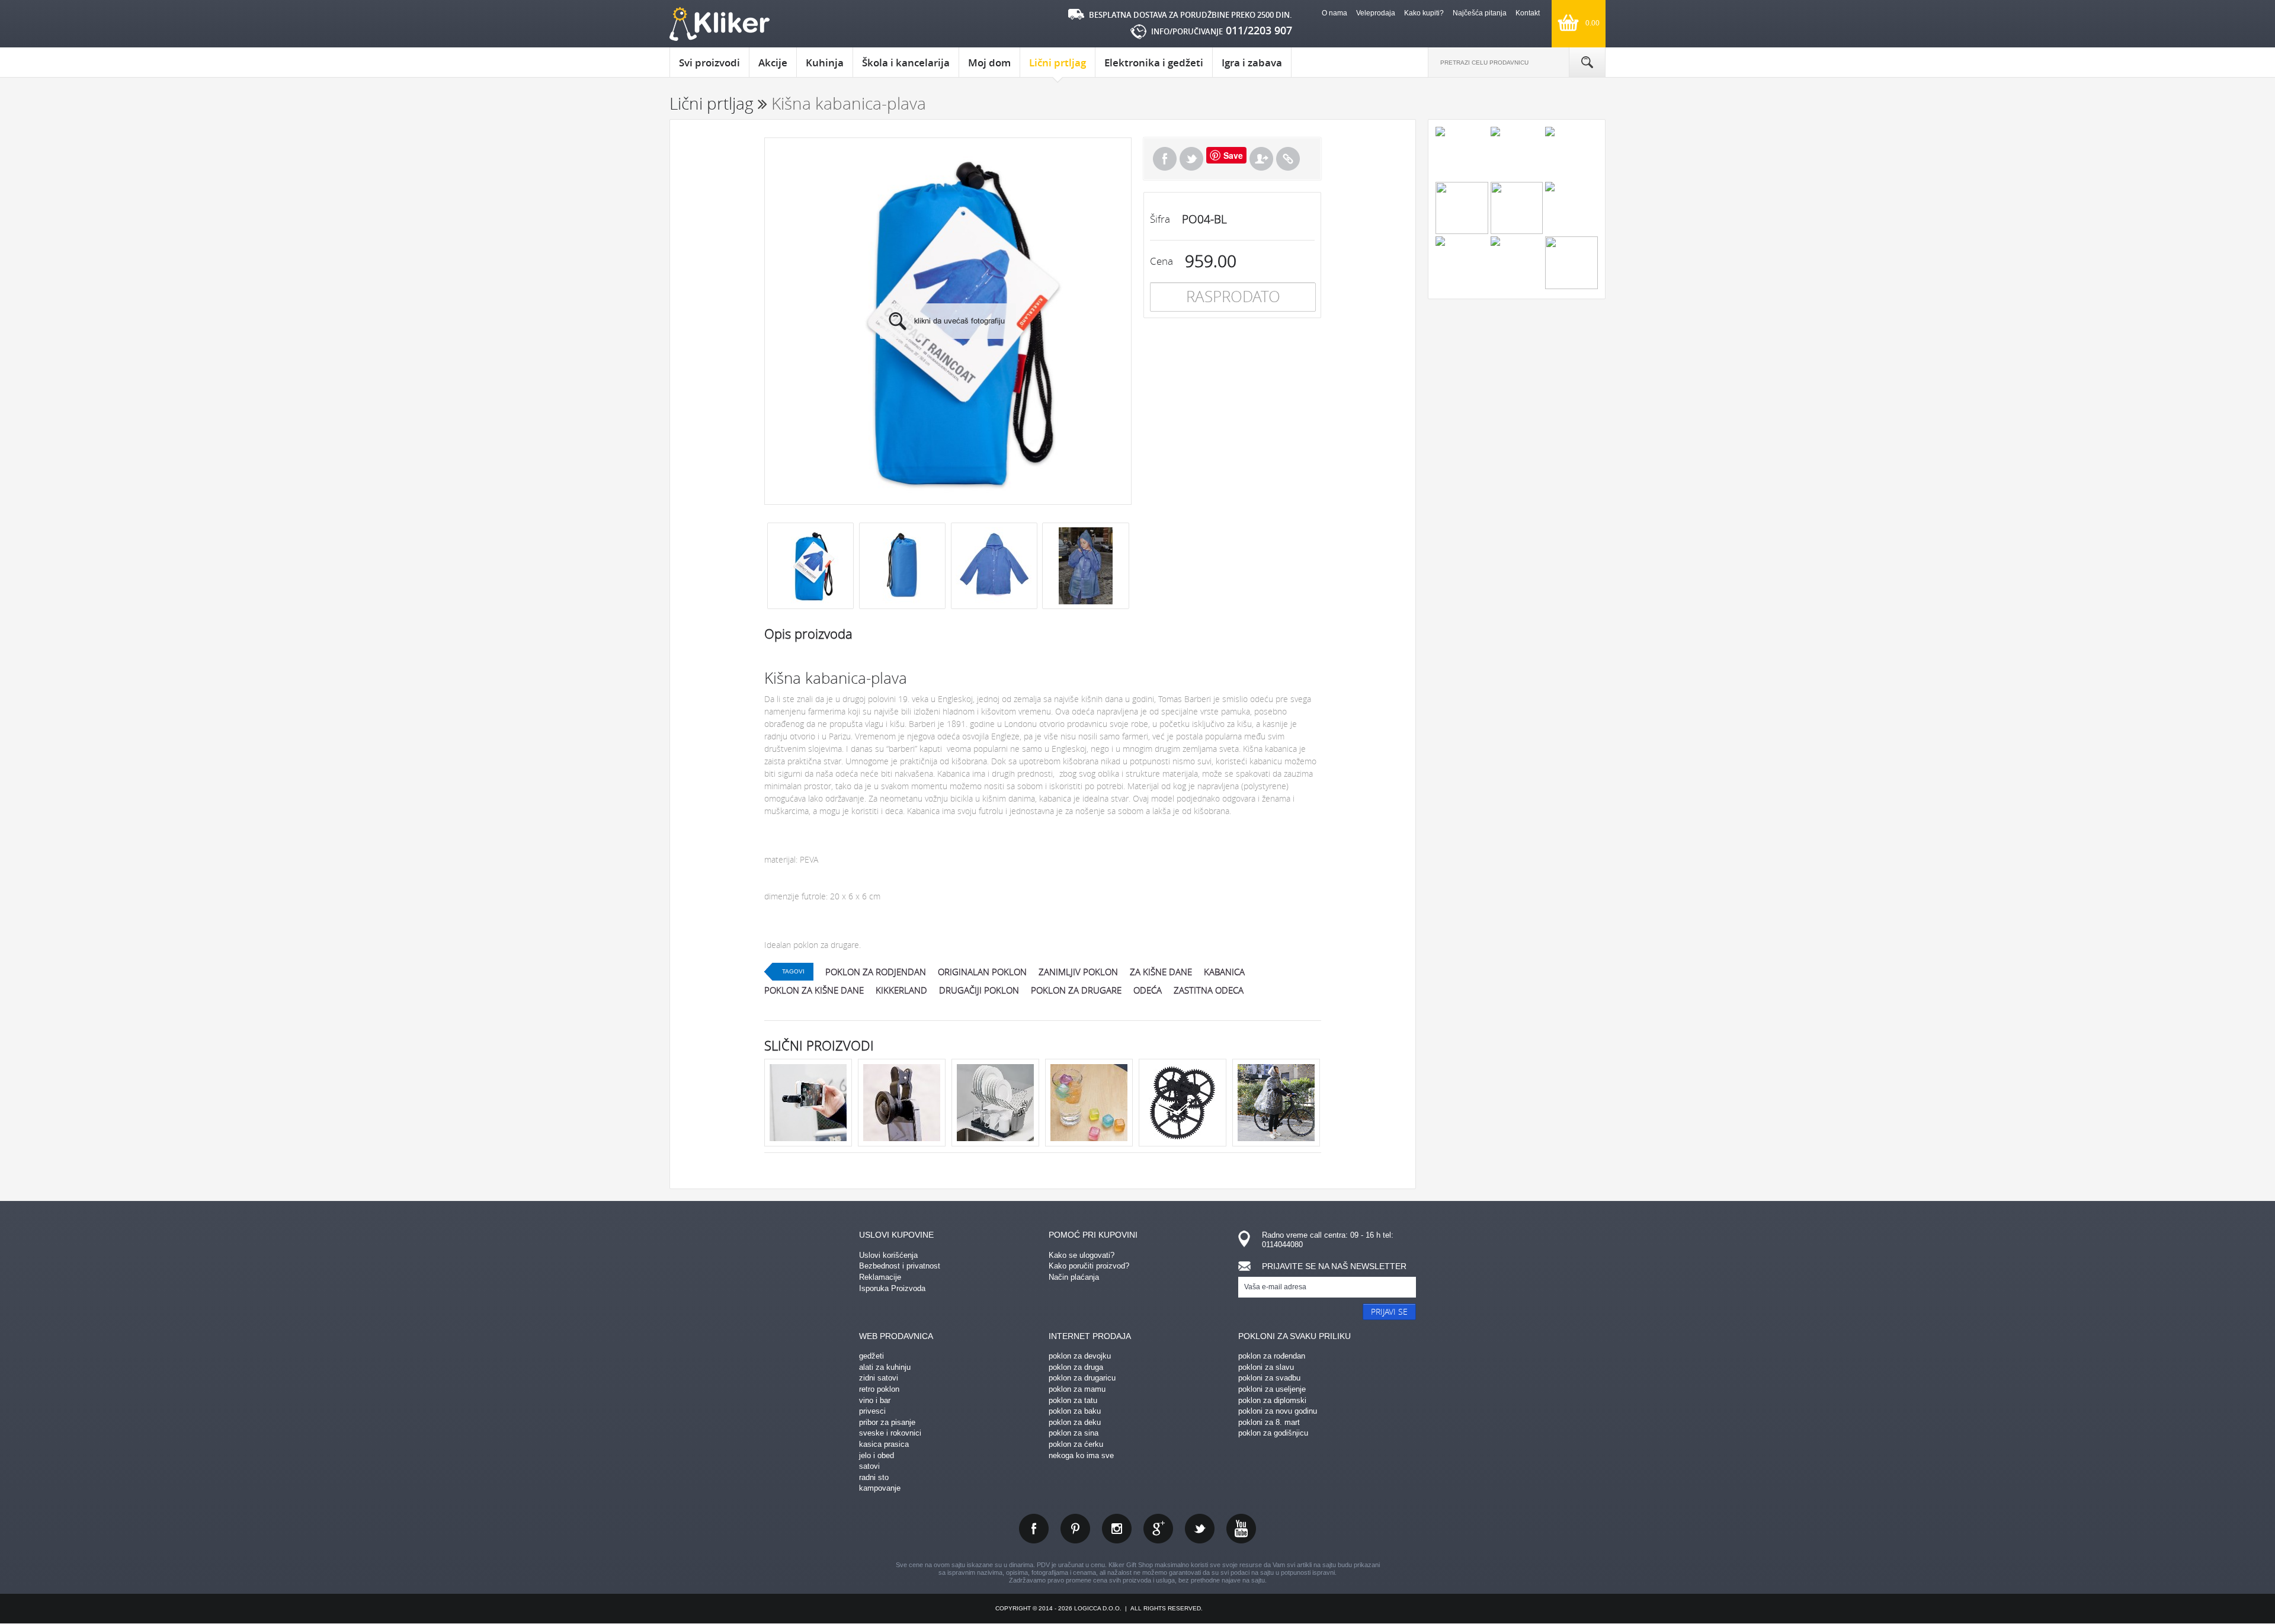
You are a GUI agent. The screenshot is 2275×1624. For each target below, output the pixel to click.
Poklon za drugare (1076, 990)
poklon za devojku (1080, 1356)
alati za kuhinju (885, 1367)
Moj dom (989, 63)
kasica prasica (884, 1444)
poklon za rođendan (1272, 1356)
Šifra (1160, 219)
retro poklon (879, 1389)
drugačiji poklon (979, 990)
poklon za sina (1074, 1433)
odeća (1148, 990)
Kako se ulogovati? (1082, 1255)
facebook (1034, 1529)
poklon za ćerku (1076, 1444)
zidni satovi (879, 1378)
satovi (869, 1466)
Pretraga (1587, 62)
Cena (1161, 261)
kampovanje (880, 1488)
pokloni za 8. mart (1269, 1422)
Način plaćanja (1074, 1277)
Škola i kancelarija (906, 63)
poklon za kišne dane (814, 990)
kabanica (1224, 972)
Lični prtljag (1058, 63)
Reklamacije (880, 1277)
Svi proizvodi (709, 63)
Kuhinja (825, 63)
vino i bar (875, 1400)
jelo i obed (877, 1455)
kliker (720, 24)
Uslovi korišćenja (888, 1255)
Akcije (773, 63)
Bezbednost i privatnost (900, 1266)
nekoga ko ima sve (1081, 1455)
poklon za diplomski (1272, 1400)
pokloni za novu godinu (1278, 1411)
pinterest (1075, 1529)
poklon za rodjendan (876, 972)
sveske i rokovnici (890, 1433)
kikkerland (901, 990)
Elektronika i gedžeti (1154, 63)
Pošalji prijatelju (1261, 159)
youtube (1241, 1529)
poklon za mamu (1077, 1389)
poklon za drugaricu (1082, 1378)
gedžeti (871, 1356)
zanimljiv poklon (1078, 972)
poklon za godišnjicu (1273, 1433)
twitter (1200, 1529)
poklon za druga (1076, 1367)
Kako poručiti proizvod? (1089, 1266)
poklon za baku (1075, 1411)
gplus (1158, 1529)
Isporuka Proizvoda (892, 1288)
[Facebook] (1165, 159)
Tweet (1191, 159)
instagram (1117, 1529)
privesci (872, 1411)
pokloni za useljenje (1272, 1389)
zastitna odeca (1209, 990)
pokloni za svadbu (1269, 1378)
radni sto (874, 1477)
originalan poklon (982, 972)
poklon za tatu (1073, 1400)
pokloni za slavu (1266, 1367)
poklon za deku (1075, 1422)
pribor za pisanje (887, 1422)
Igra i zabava (1252, 63)
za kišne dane (1161, 972)
